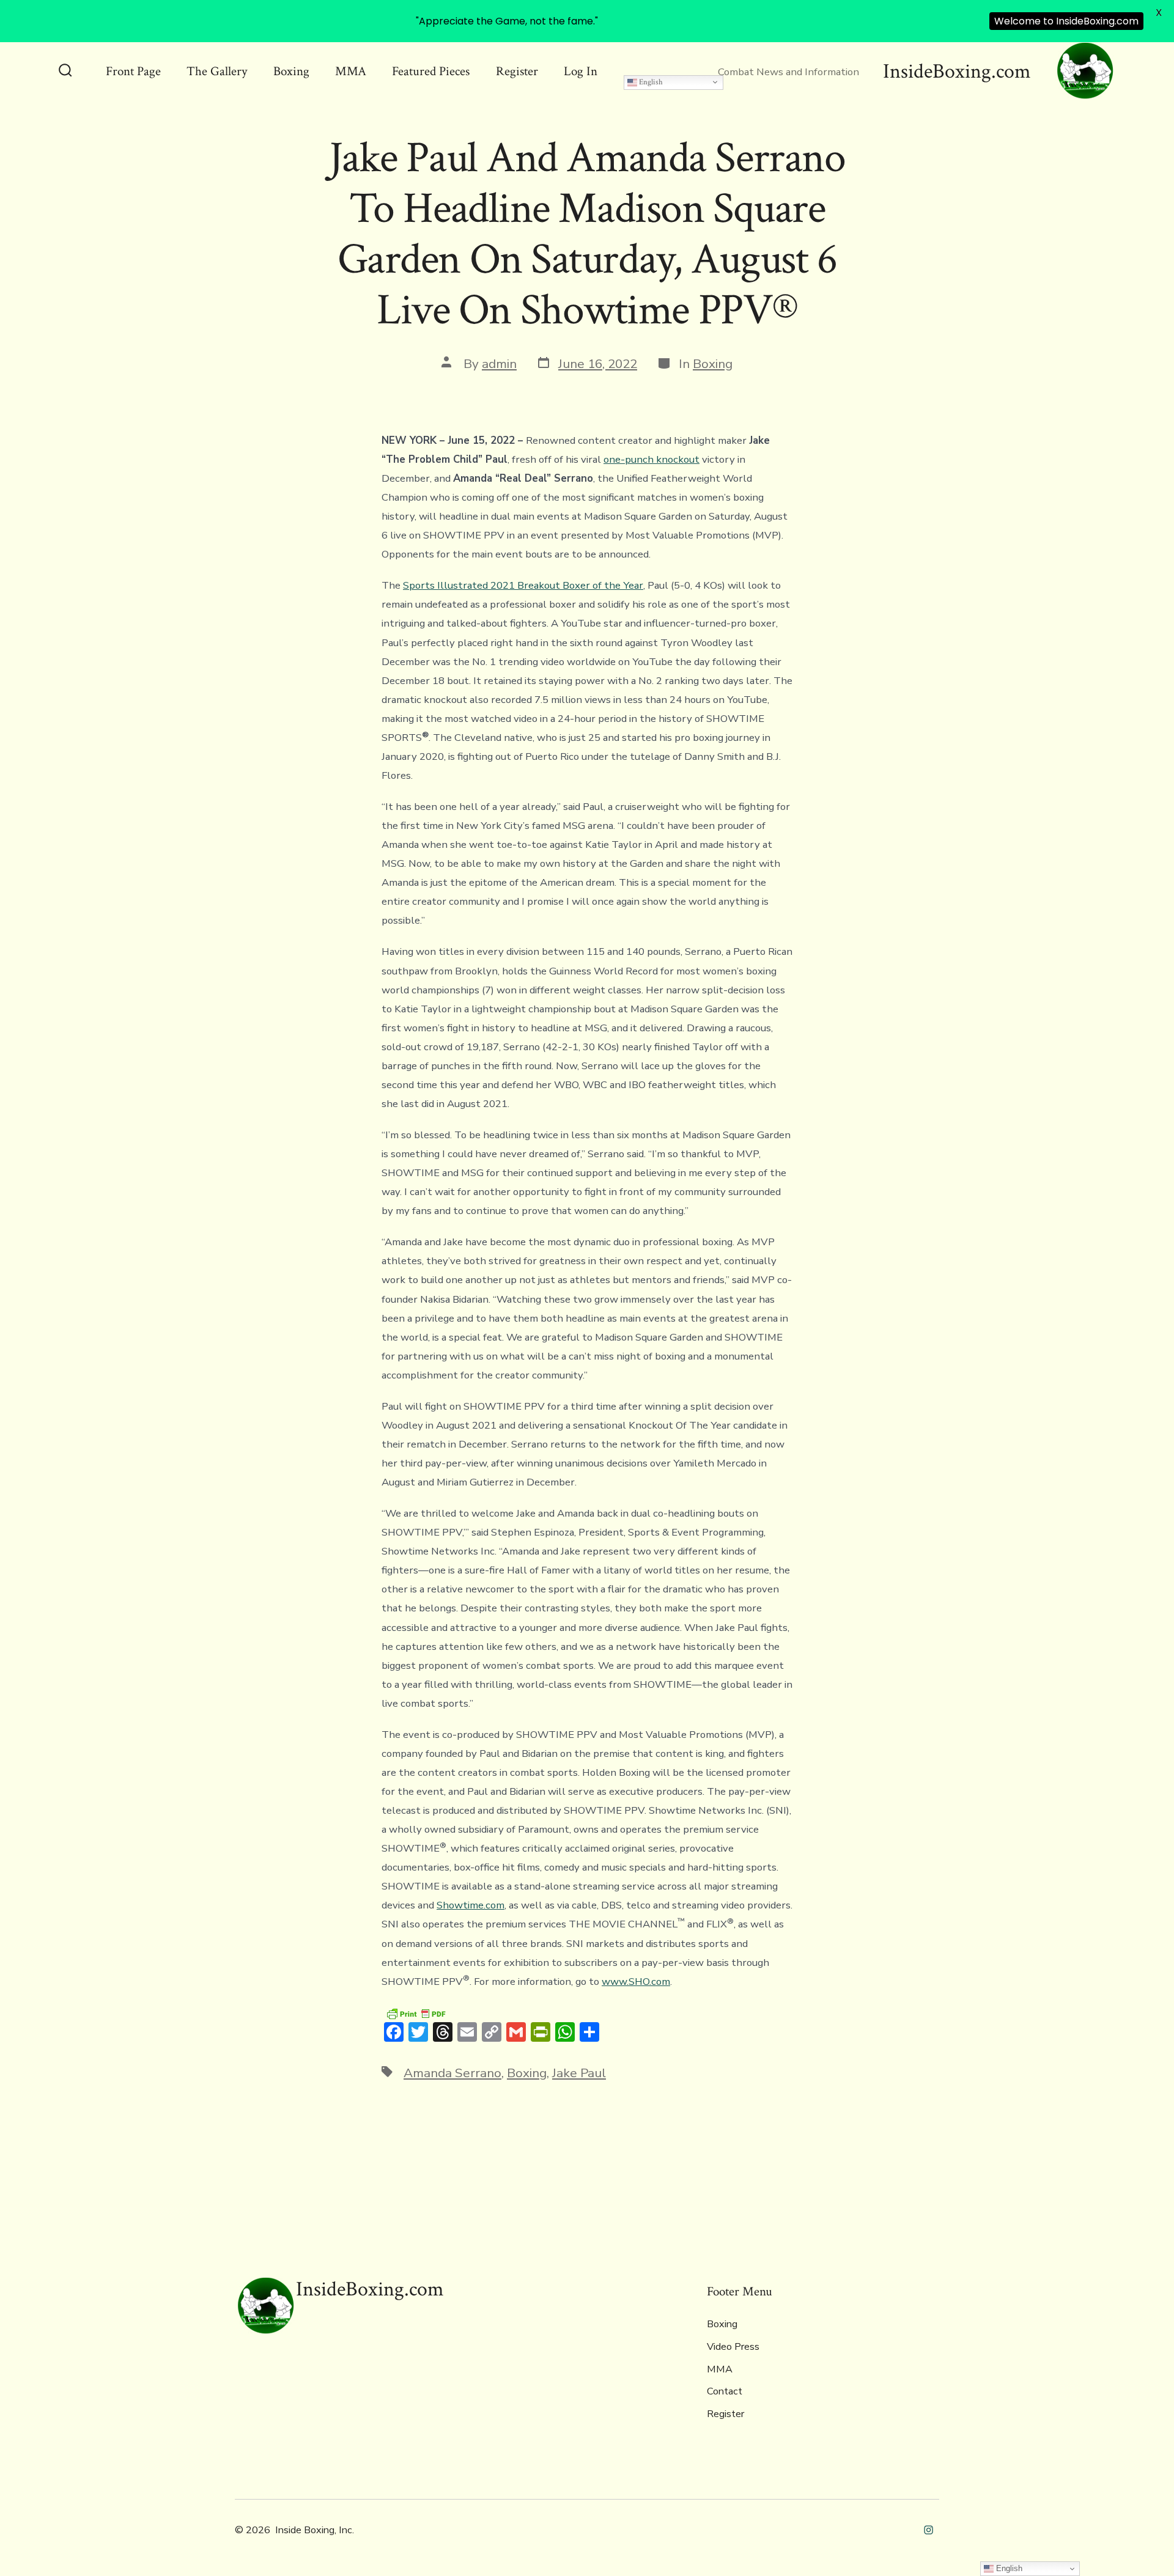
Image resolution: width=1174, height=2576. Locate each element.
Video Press (733, 2347)
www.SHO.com (636, 1982)
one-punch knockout (652, 459)
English (650, 82)
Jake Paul (579, 2073)
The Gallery (217, 71)
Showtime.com (471, 1905)
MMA (351, 71)
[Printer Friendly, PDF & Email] (416, 2013)
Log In (581, 71)
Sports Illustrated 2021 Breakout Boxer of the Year (523, 585)
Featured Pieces (431, 71)
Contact (725, 2391)
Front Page (133, 71)
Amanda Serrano (452, 2073)
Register (517, 71)
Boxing (291, 71)
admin (499, 364)
